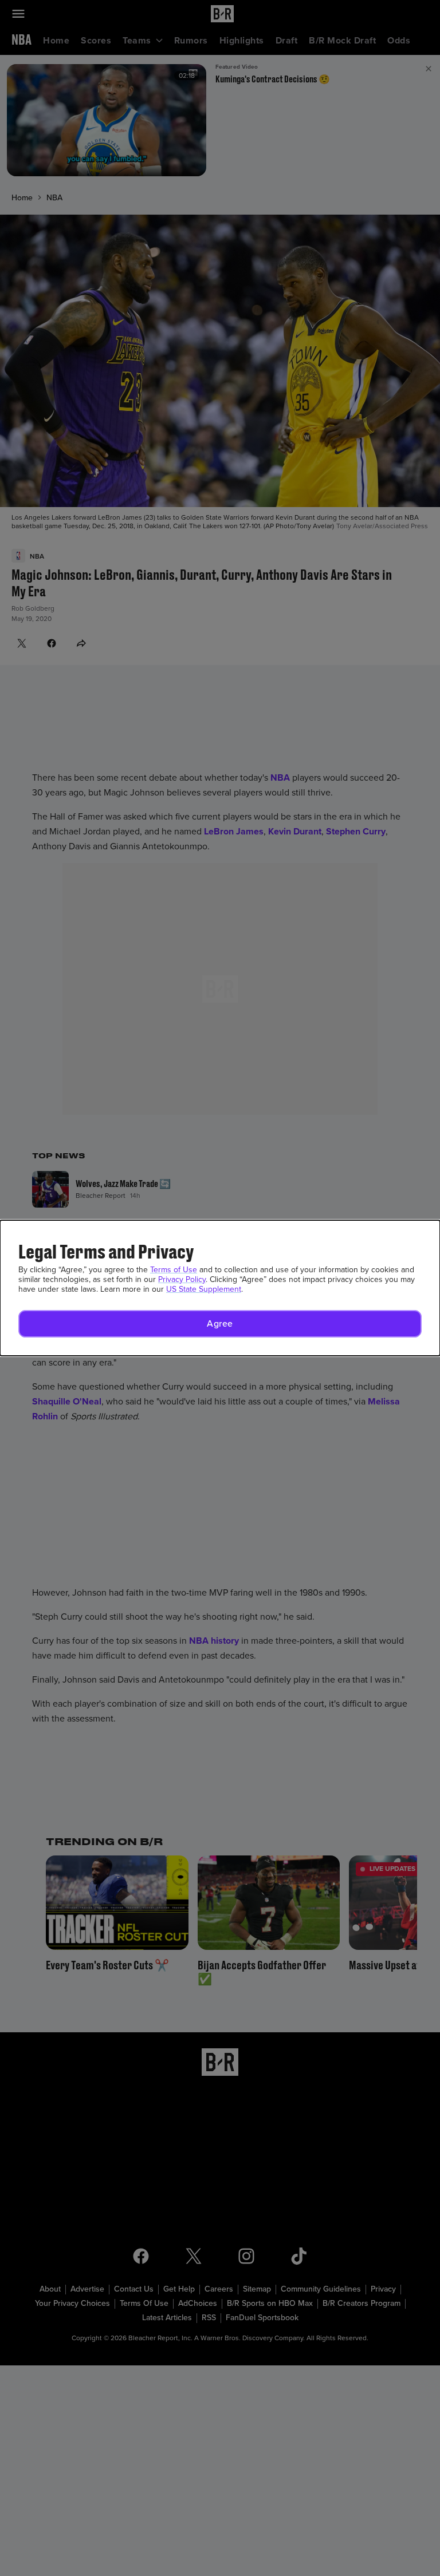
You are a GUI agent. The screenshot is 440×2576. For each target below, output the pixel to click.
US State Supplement (204, 1289)
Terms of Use (174, 1270)
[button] (220, 1324)
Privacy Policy (182, 1279)
